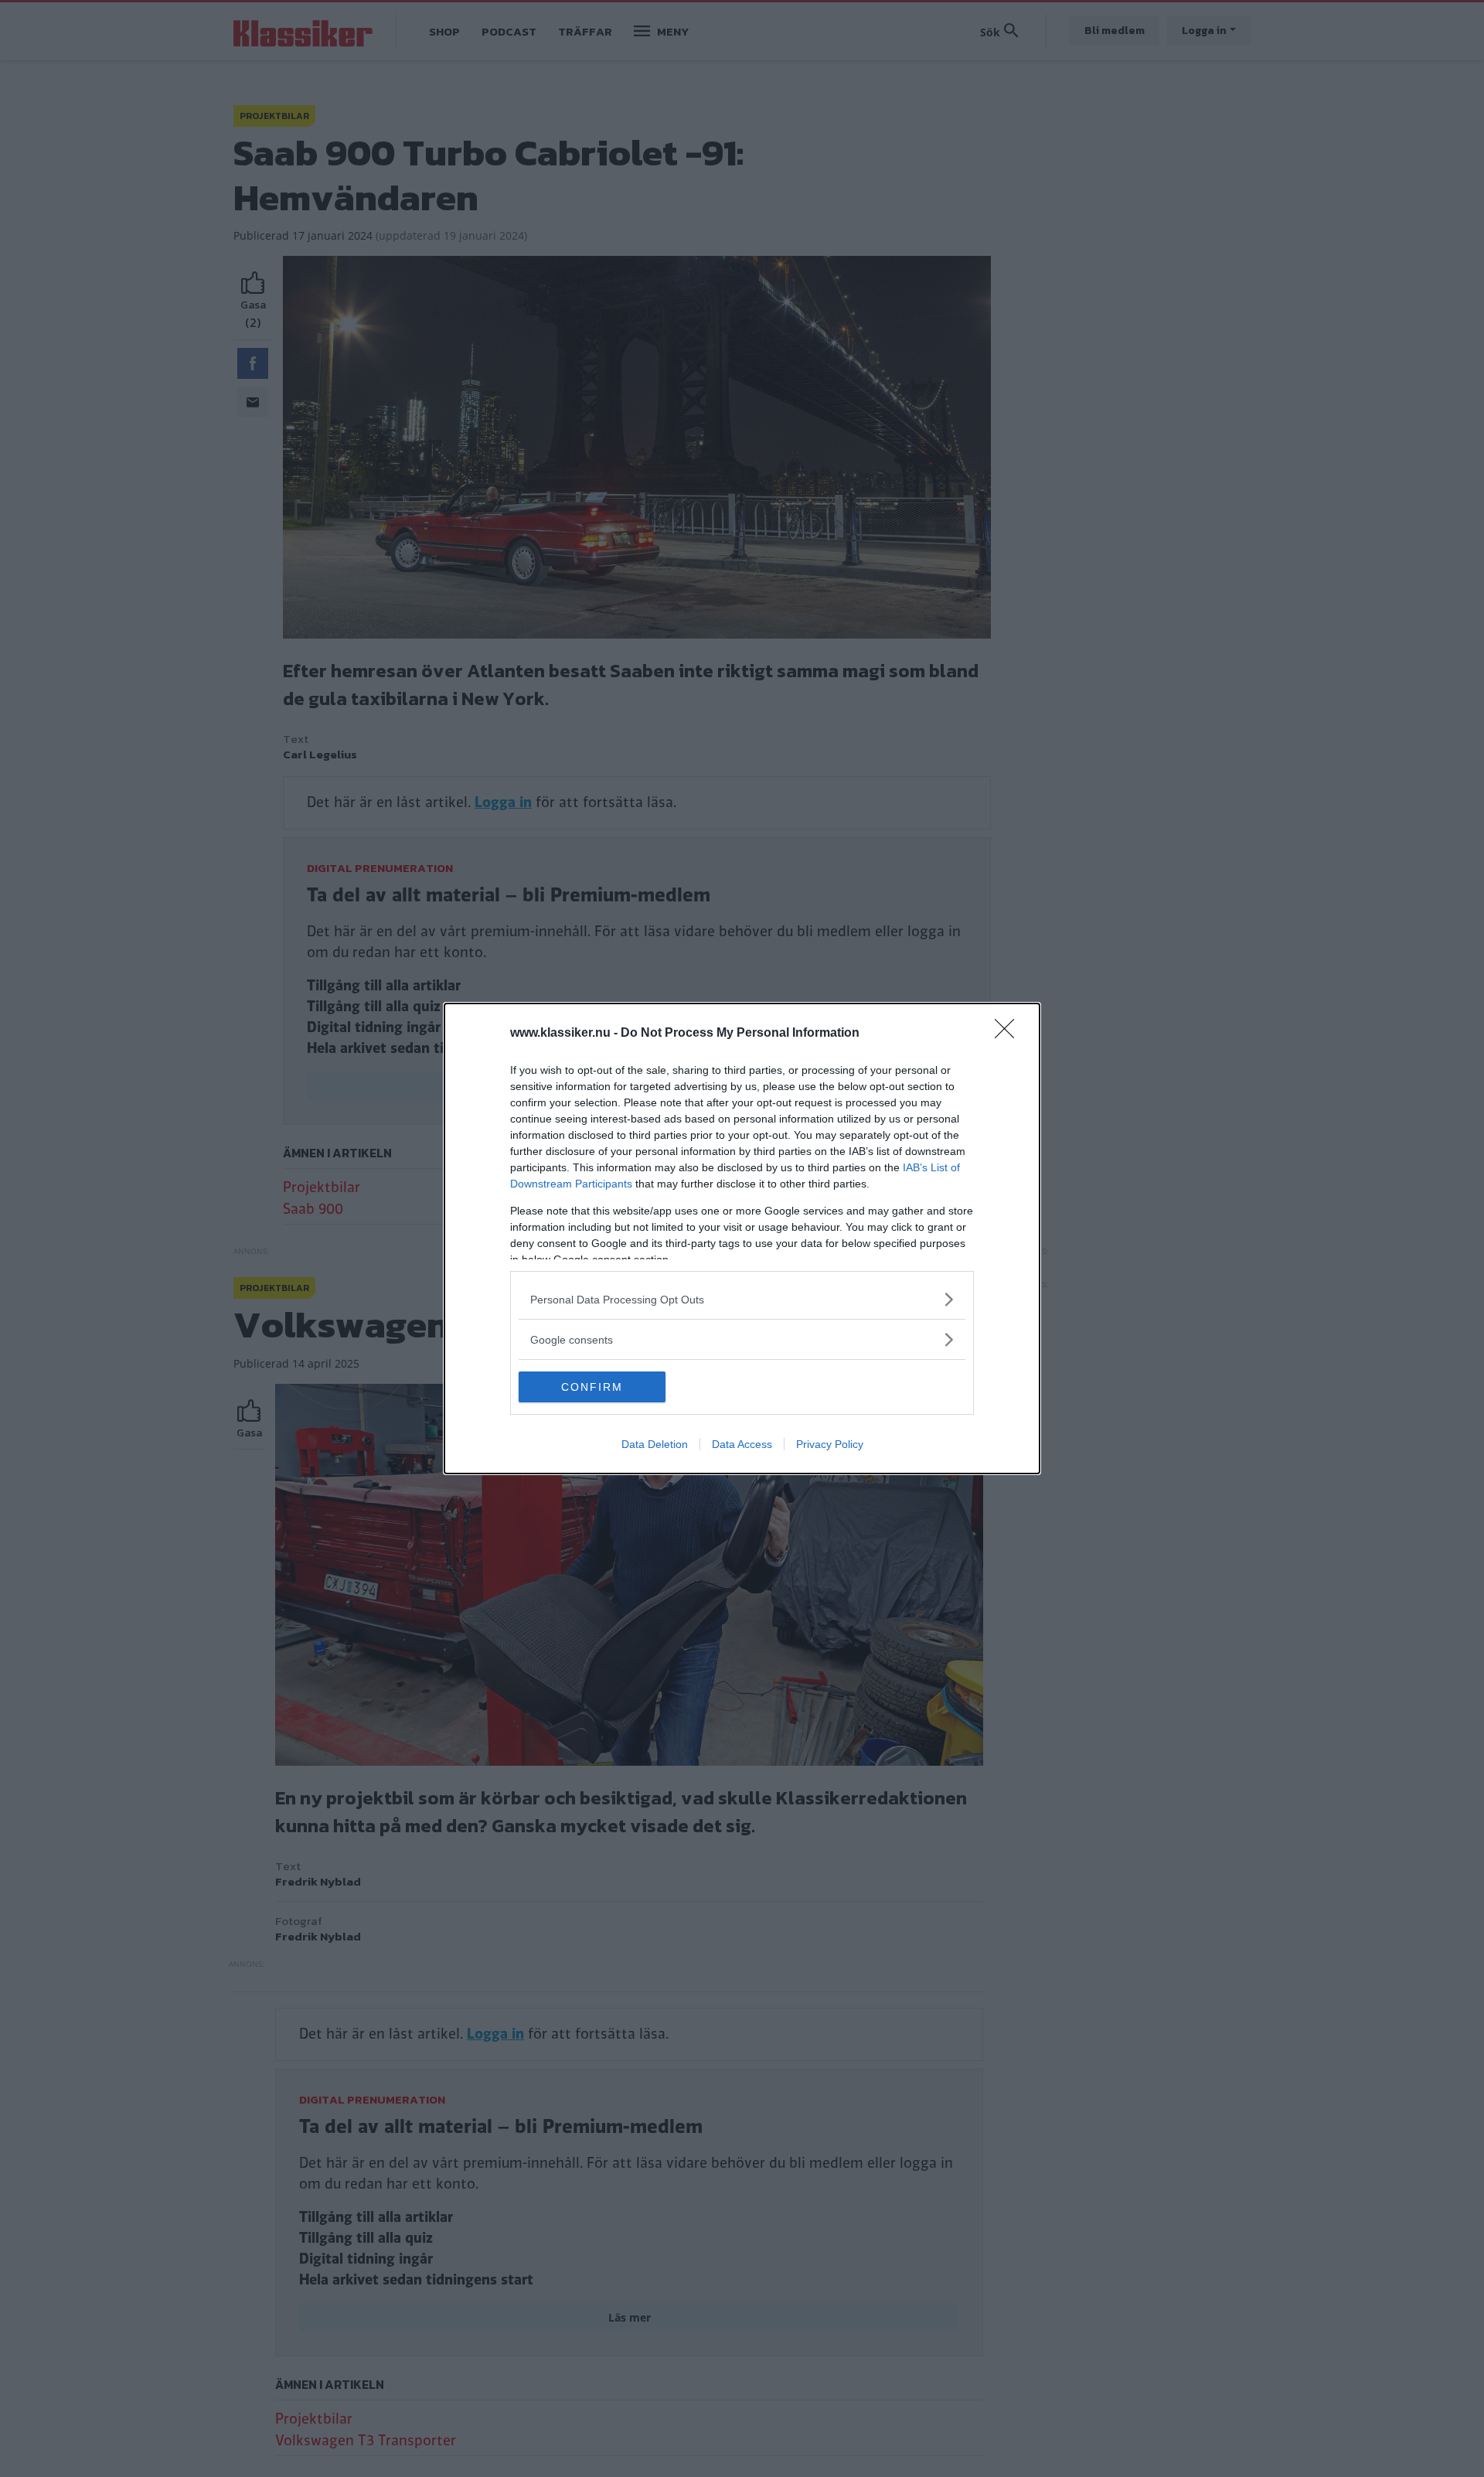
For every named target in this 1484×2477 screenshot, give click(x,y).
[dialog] (742, 1238)
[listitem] (742, 1299)
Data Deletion (655, 1444)
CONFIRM (592, 1387)
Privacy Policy (830, 1444)
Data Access (742, 1444)
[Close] (1009, 1034)
